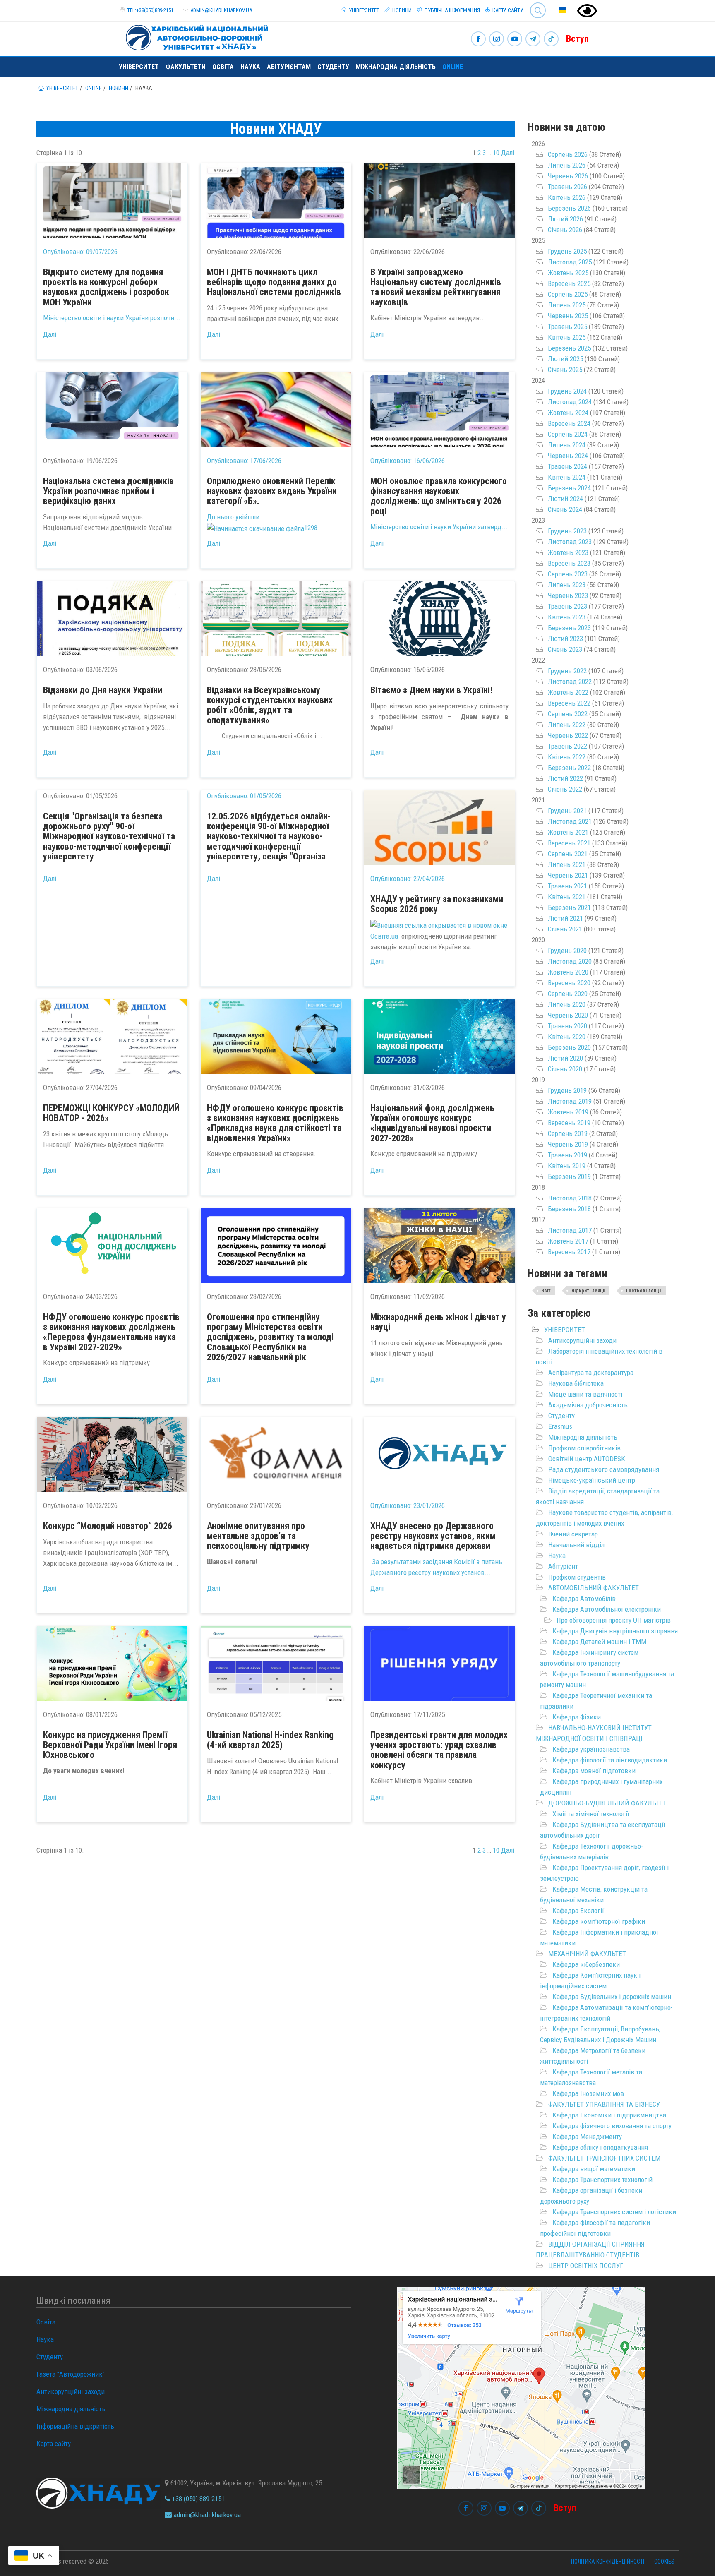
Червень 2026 (568, 176)
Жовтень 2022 (568, 692)
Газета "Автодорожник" (71, 2374)
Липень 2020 (567, 1004)
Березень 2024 (569, 488)
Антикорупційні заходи (582, 1340)
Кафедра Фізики (577, 1717)
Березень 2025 (569, 348)
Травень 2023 (567, 606)
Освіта (223, 67)
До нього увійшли (233, 517)
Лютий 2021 (565, 918)
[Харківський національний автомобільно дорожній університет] (194, 36)
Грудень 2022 (567, 671)
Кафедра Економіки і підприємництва (609, 2115)
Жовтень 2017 (568, 1241)
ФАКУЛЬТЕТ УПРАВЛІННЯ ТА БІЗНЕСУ (604, 2104)
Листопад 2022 (570, 682)
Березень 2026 (569, 208)
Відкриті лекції (588, 1291)
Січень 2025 (565, 370)
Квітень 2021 (567, 897)
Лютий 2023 (565, 639)
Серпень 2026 (568, 154)
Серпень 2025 (568, 294)
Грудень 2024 (567, 391)
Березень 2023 (569, 628)
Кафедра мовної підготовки (594, 1771)
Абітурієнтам (289, 67)
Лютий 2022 (565, 778)
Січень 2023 (565, 649)
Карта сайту (507, 10)
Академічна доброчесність (588, 1405)
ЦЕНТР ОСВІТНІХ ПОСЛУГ (586, 2266)
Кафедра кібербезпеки (586, 1964)
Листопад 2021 (570, 821)
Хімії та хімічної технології (591, 1814)
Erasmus (560, 1426)
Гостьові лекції (644, 1291)
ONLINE (453, 67)
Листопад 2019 (570, 1101)
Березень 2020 (569, 1047)
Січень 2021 (565, 929)
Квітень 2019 (567, 1166)
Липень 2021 (567, 864)
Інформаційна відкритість (75, 2426)
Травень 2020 (567, 1026)
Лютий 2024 (565, 499)
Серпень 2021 (568, 854)
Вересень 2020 (569, 983)
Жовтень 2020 (568, 972)
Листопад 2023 (570, 542)
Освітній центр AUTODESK (587, 1459)
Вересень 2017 (569, 1252)
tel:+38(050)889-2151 (150, 10)
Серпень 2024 (568, 434)
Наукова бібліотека (576, 1383)
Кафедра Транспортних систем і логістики (614, 2212)
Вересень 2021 (569, 843)
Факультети (186, 67)
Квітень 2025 (567, 337)
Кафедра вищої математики (594, 2169)
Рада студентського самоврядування (604, 1469)
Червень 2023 (568, 595)
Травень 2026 (567, 187)
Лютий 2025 (565, 359)
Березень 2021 (569, 907)
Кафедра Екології (578, 1911)
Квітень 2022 (567, 757)
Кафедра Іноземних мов (588, 2093)
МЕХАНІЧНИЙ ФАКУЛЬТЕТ (587, 1954)
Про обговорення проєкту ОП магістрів (614, 1620)
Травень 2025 (567, 327)
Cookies (664, 2562)
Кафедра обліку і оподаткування (600, 2147)
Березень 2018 (569, 1209)
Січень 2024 (565, 509)
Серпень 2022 (568, 714)
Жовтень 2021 (568, 832)
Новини (401, 10)
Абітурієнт (563, 1566)
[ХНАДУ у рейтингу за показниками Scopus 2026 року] (439, 828)
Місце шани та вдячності (585, 1394)
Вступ (577, 39)
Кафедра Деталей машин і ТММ (599, 1642)
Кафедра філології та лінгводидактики (610, 1760)
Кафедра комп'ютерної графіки (599, 1921)
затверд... (493, 527)
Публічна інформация (452, 10)
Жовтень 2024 (568, 413)
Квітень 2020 (567, 1037)
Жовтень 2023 (568, 552)
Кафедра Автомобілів (584, 1599)
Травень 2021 (567, 886)
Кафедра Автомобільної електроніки (607, 1609)
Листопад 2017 (570, 1230)
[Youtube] (515, 40)
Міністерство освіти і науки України (97, 318)
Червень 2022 (568, 735)
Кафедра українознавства (591, 1749)
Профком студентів (577, 1577)
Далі (508, 153)
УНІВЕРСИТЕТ (565, 1330)
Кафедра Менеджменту (587, 2137)
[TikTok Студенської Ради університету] (551, 40)
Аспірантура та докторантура (591, 1373)
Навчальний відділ (576, 1545)
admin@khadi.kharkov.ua (221, 10)
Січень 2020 (565, 1069)
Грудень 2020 (567, 951)
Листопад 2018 (570, 1198)
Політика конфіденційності (608, 2562)
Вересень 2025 (569, 283)
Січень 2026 (565, 230)
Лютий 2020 (565, 1058)
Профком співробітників (584, 1448)
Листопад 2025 (570, 262)
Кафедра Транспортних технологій (602, 2180)
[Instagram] (497, 40)
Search (534, 4)
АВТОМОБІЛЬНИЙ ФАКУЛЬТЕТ (594, 1588)
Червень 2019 (568, 1144)
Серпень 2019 (568, 1133)
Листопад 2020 (570, 961)
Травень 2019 (567, 1155)
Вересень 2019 (569, 1123)
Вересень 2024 (569, 423)
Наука (250, 67)
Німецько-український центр (592, 1480)
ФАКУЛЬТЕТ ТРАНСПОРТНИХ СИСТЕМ (604, 2158)
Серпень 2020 (568, 994)
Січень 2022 (565, 789)
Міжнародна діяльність (396, 67)
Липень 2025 (567, 305)
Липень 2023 (567, 585)
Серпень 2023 (568, 574)
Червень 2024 (568, 456)
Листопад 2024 (570, 402)
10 (496, 153)
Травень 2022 (567, 746)
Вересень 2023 (569, 563)
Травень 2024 (567, 466)
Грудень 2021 (567, 811)
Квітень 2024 (567, 477)
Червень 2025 (568, 316)
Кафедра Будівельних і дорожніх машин (612, 1997)
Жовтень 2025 (568, 273)
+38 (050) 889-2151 (197, 2499)
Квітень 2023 (567, 617)
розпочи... (165, 318)
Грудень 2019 (567, 1090)
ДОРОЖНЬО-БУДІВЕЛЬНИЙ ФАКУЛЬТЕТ (607, 1803)
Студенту (333, 67)
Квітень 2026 (567, 197)
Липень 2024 (567, 445)
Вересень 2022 (569, 703)
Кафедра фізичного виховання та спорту (612, 2126)
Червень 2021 (568, 875)
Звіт (546, 1291)
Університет (363, 10)
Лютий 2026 (565, 219)
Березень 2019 (569, 1176)
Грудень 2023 (567, 531)
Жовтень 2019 (568, 1112)
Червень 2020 (568, 1015)
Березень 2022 (569, 768)
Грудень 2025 (567, 251)
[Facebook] (478, 40)
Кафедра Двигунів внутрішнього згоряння (615, 1631)
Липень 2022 (567, 725)
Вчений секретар (573, 1534)
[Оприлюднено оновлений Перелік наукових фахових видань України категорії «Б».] (276, 410)
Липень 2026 (567, 165)
